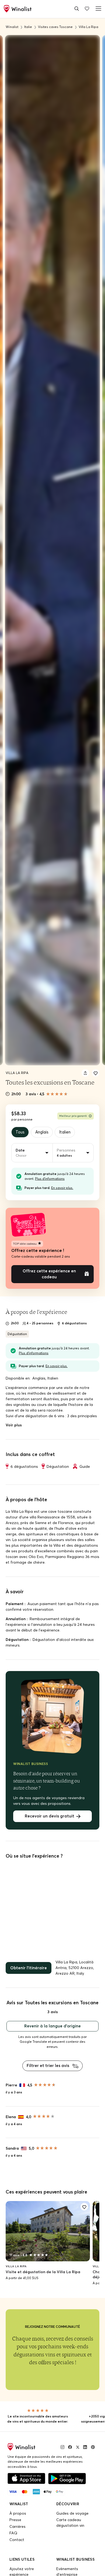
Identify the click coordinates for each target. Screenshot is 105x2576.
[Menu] (97, 8)
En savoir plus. (62, 1187)
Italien (62, 1132)
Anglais (41, 1132)
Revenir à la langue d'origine (52, 2016)
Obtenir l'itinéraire (27, 1959)
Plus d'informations (50, 1178)
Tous (20, 1132)
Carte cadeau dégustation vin (70, 2512)
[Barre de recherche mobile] (77, 8)
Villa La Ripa (17, 1073)
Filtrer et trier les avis (49, 2055)
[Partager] (85, 1073)
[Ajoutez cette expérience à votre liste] (96, 1073)
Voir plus (14, 1417)
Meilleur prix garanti (73, 1116)
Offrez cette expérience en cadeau (49, 1269)
